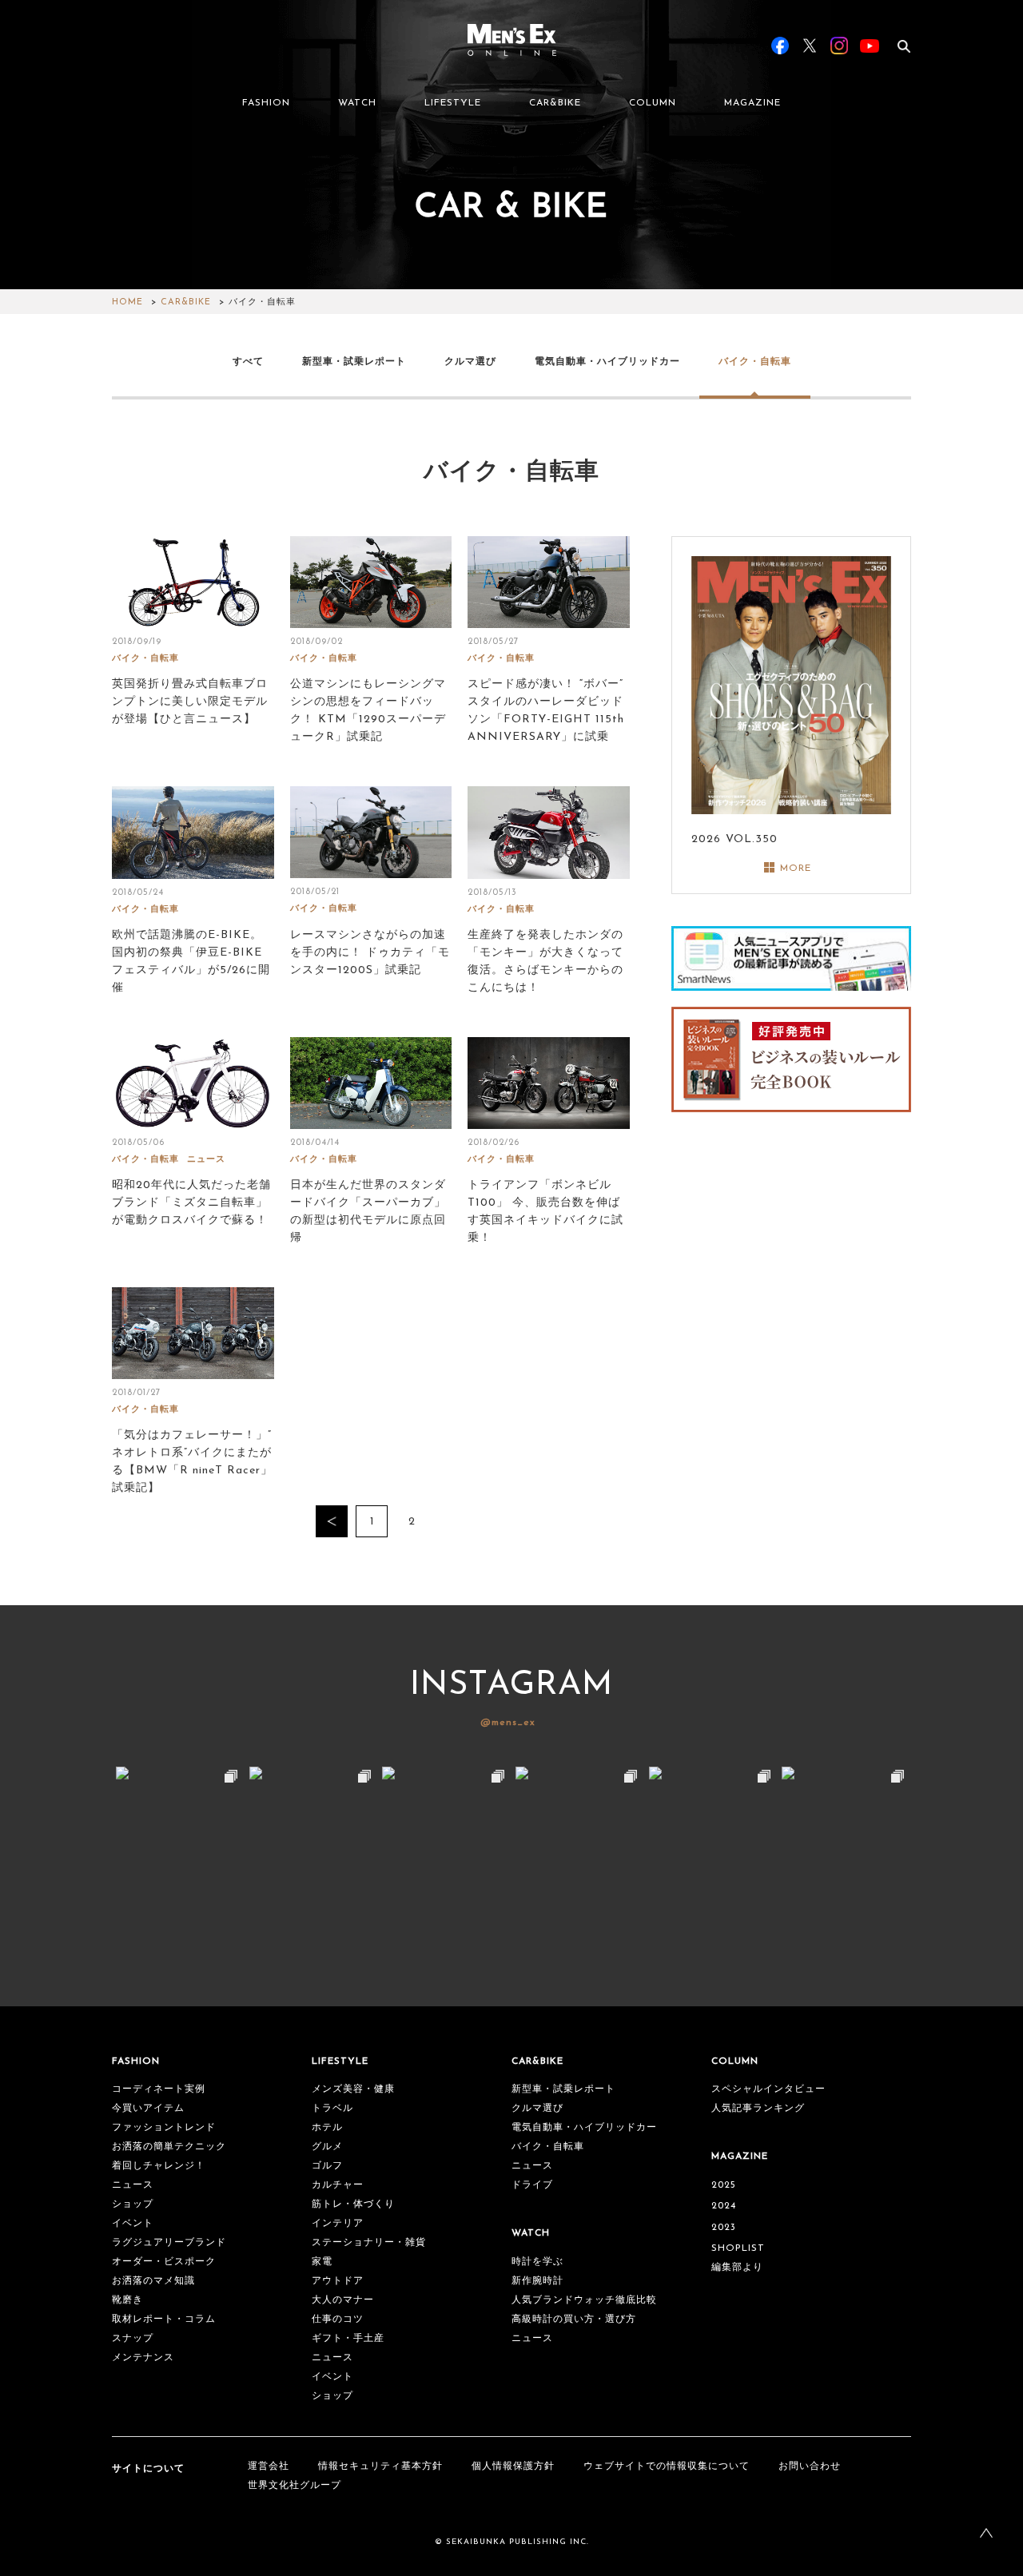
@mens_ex (508, 1723)
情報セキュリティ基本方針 (380, 2467)
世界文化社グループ (295, 2486)
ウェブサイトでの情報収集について (667, 2467)
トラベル (332, 2109)
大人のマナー (343, 2300)
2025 (724, 2185)
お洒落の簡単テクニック (169, 2147)
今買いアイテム (148, 2109)
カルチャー (338, 2185)
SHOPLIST (738, 2248)
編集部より (737, 2268)
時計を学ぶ (537, 2262)
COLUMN (653, 103)
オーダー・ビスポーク (164, 2262)
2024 (724, 2206)
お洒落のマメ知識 (153, 2281)
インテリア (338, 2224)
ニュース (206, 1160)
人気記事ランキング (758, 2109)
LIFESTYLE (453, 103)
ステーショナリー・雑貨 (369, 2243)
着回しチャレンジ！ (159, 2166)
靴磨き (127, 2300)
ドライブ (532, 2185)
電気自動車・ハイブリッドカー (607, 361)
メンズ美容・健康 (353, 2089)
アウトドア (338, 2281)
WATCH (357, 103)
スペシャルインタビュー (768, 2089)
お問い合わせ (810, 2467)
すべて (248, 361)
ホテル (327, 2128)
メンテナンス (143, 2358)
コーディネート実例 (159, 2089)
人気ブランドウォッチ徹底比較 (584, 2300)
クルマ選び (470, 361)
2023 (724, 2228)
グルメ (327, 2147)
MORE (796, 869)
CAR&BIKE (555, 103)
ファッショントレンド (164, 2128)
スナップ (133, 2339)
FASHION (266, 103)
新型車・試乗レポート (354, 361)
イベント (133, 2224)
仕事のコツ (338, 2320)
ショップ (133, 2204)
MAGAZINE (752, 103)
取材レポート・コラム (164, 2320)
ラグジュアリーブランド (169, 2243)
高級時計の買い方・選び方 (574, 2320)
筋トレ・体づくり (353, 2204)
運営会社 (269, 2467)
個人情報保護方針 (513, 2467)
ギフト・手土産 (348, 2339)
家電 (322, 2262)
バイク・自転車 (755, 361)
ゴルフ (327, 2166)
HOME (127, 302)
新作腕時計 (537, 2281)
